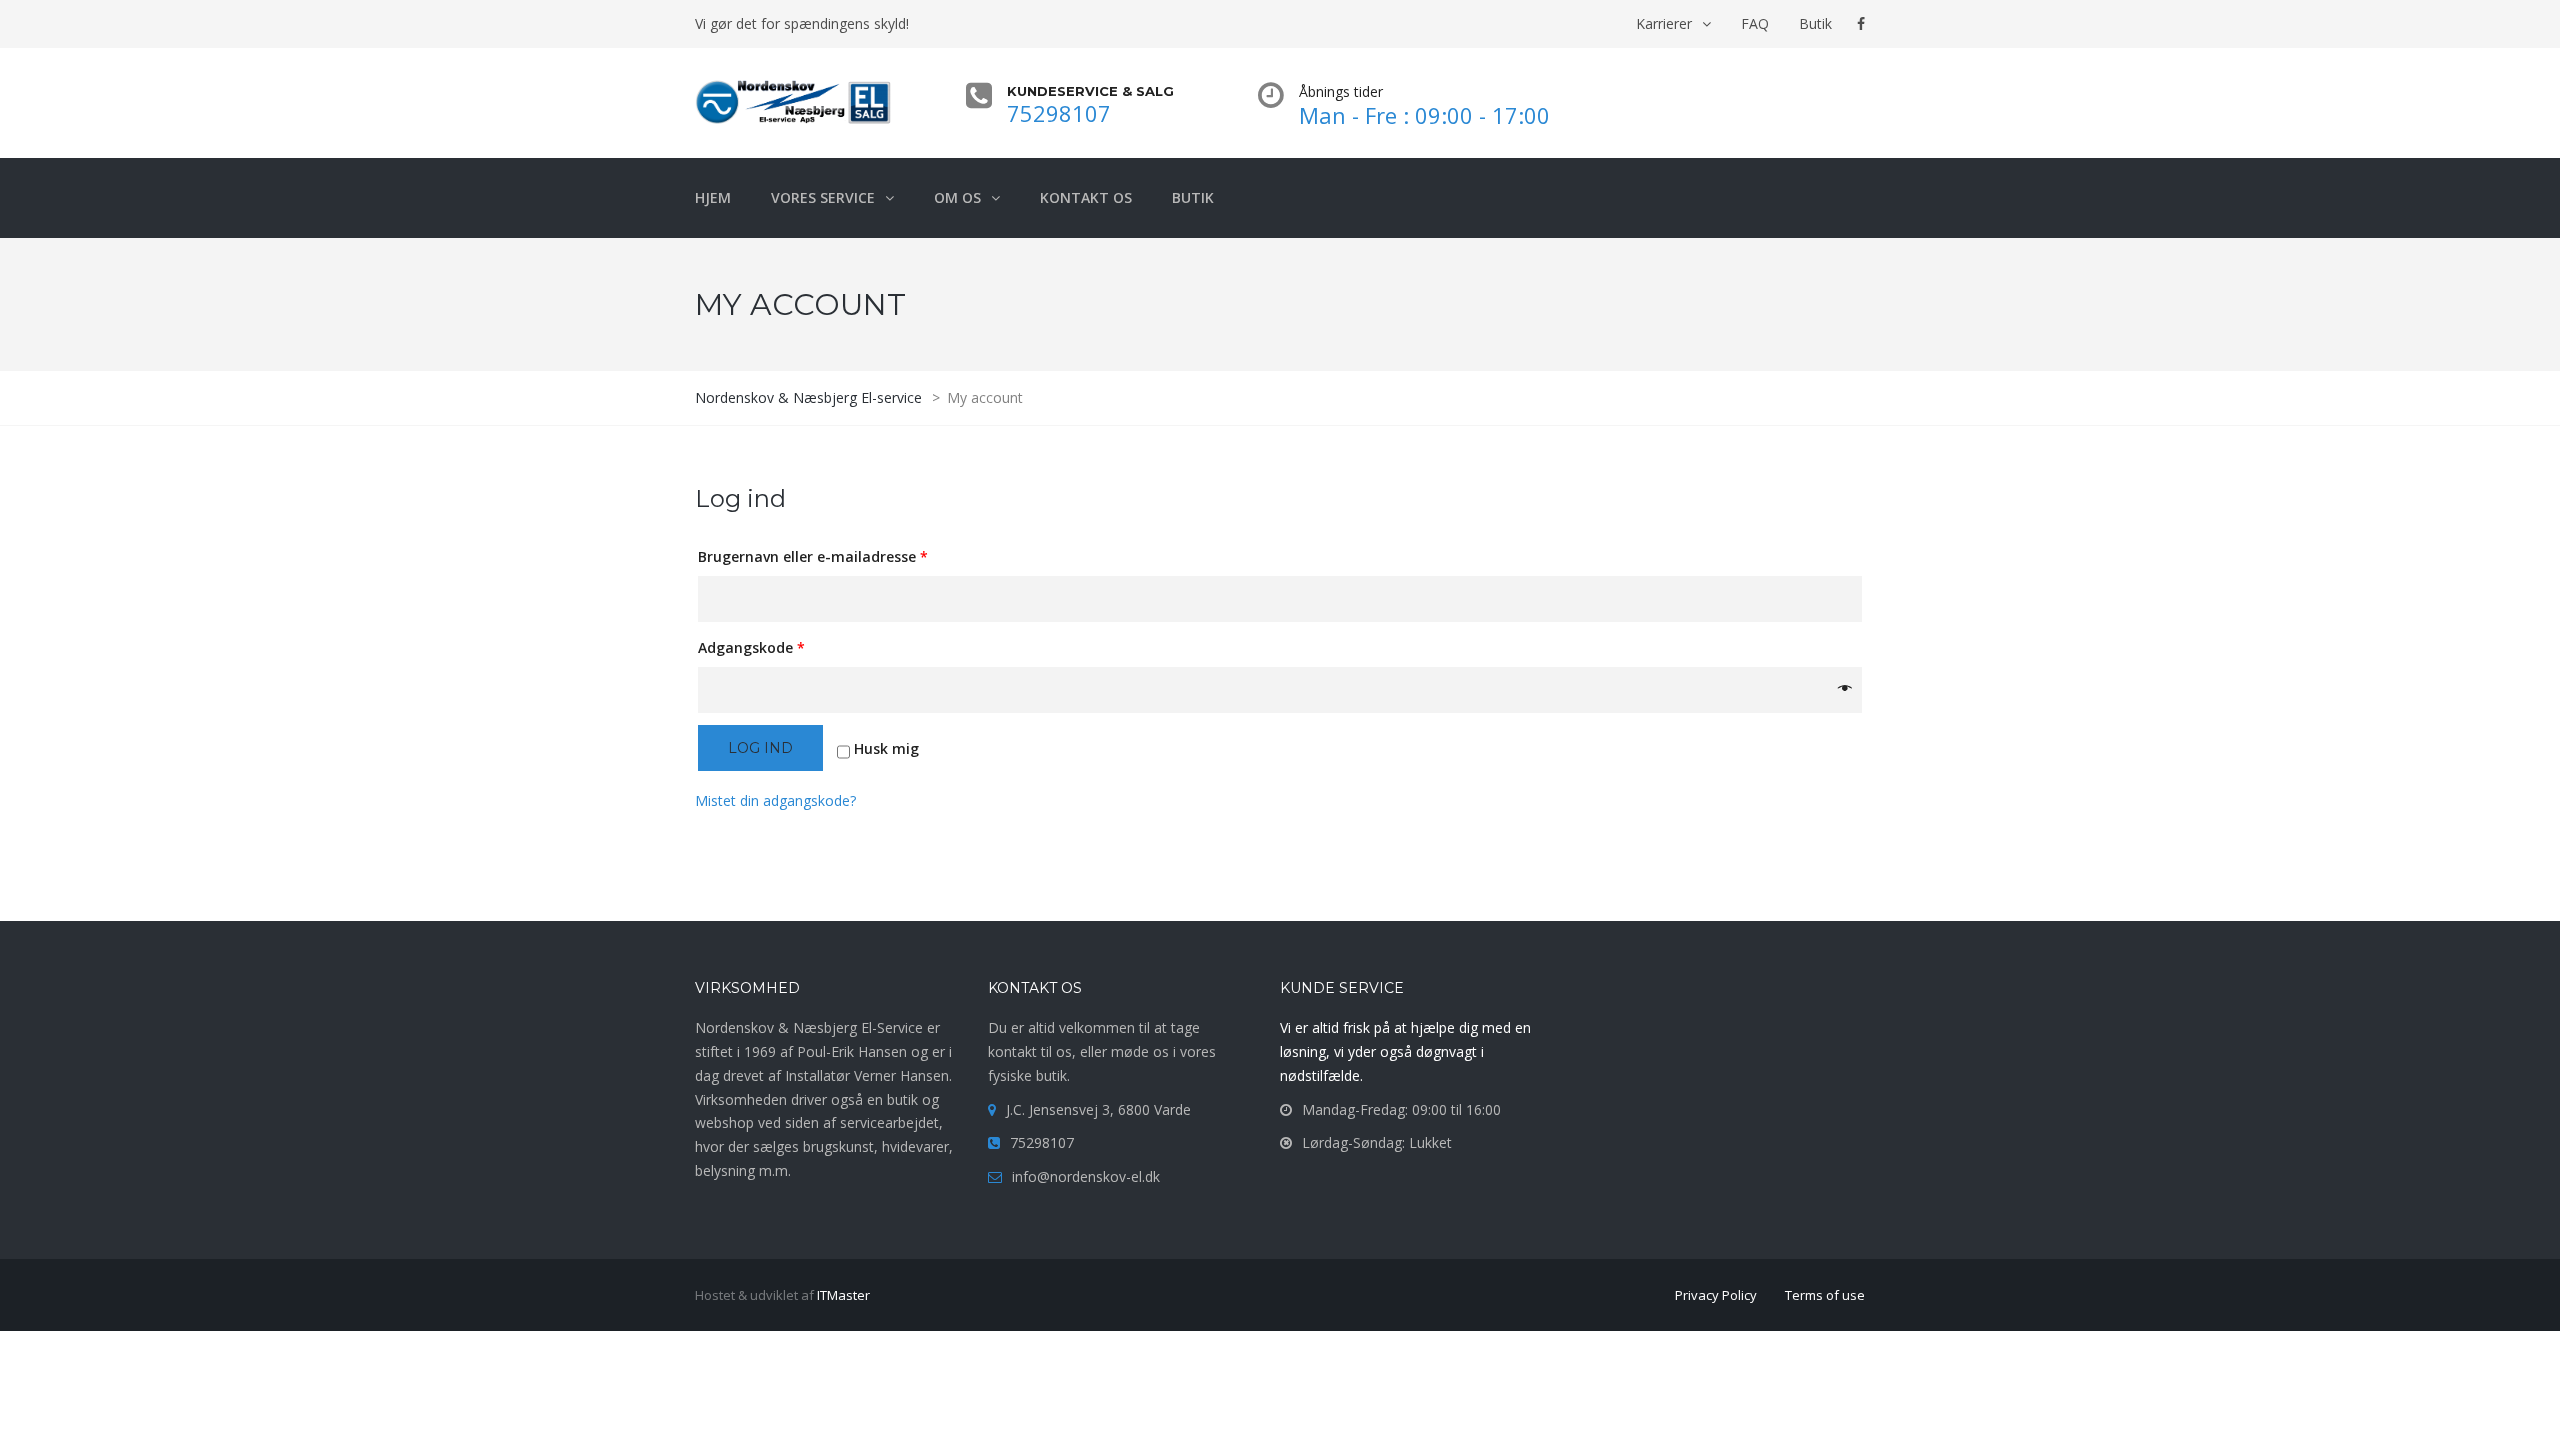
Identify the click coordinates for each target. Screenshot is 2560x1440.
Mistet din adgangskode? (775, 800)
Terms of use (1825, 1295)
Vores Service (823, 197)
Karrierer (1664, 23)
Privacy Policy (1716, 1295)
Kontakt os (1086, 197)
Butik (1815, 23)
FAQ (1755, 23)
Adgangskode (751, 647)
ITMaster (843, 1295)
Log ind (760, 748)
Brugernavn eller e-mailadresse (813, 556)
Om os (957, 197)
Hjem (713, 197)
